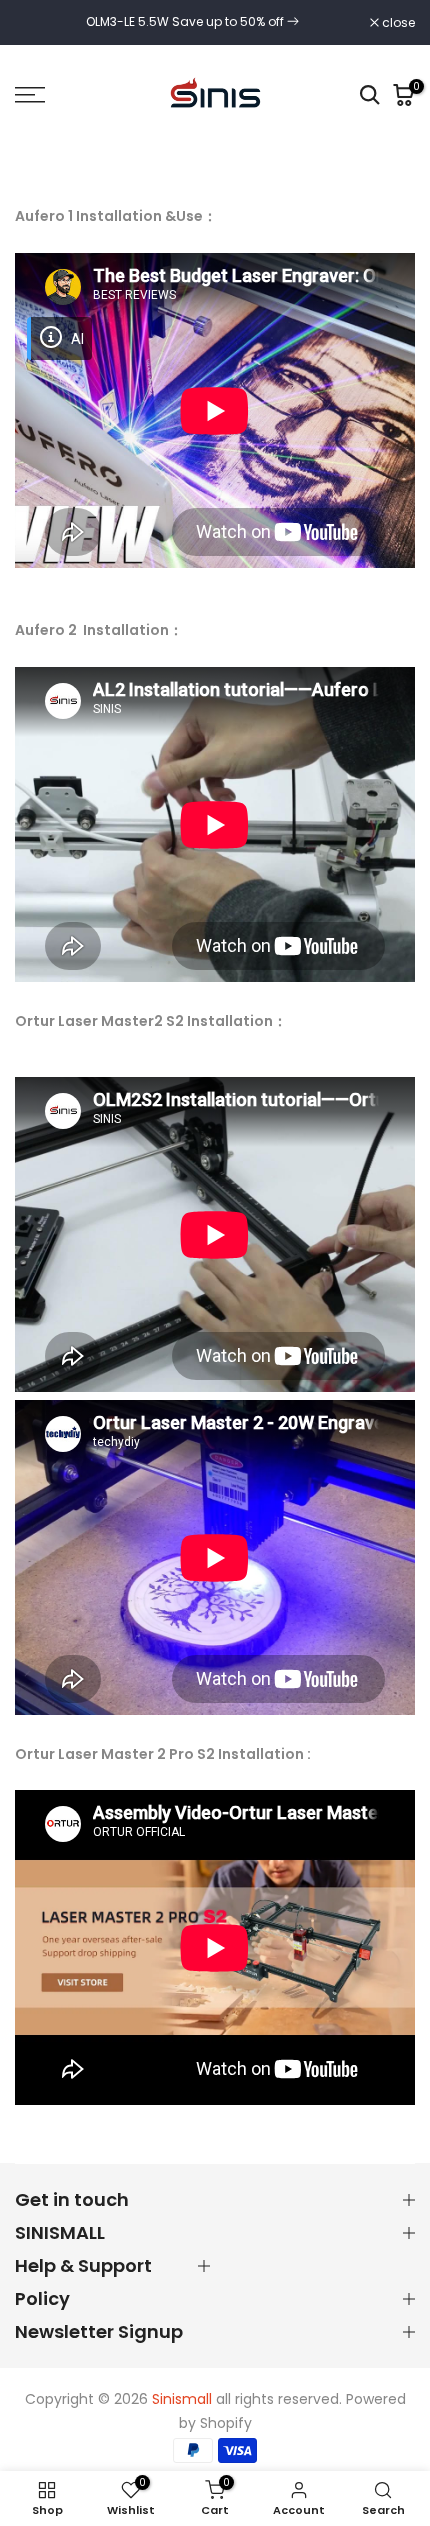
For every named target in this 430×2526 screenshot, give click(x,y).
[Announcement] (192, 22)
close (397, 23)
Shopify (226, 2423)
